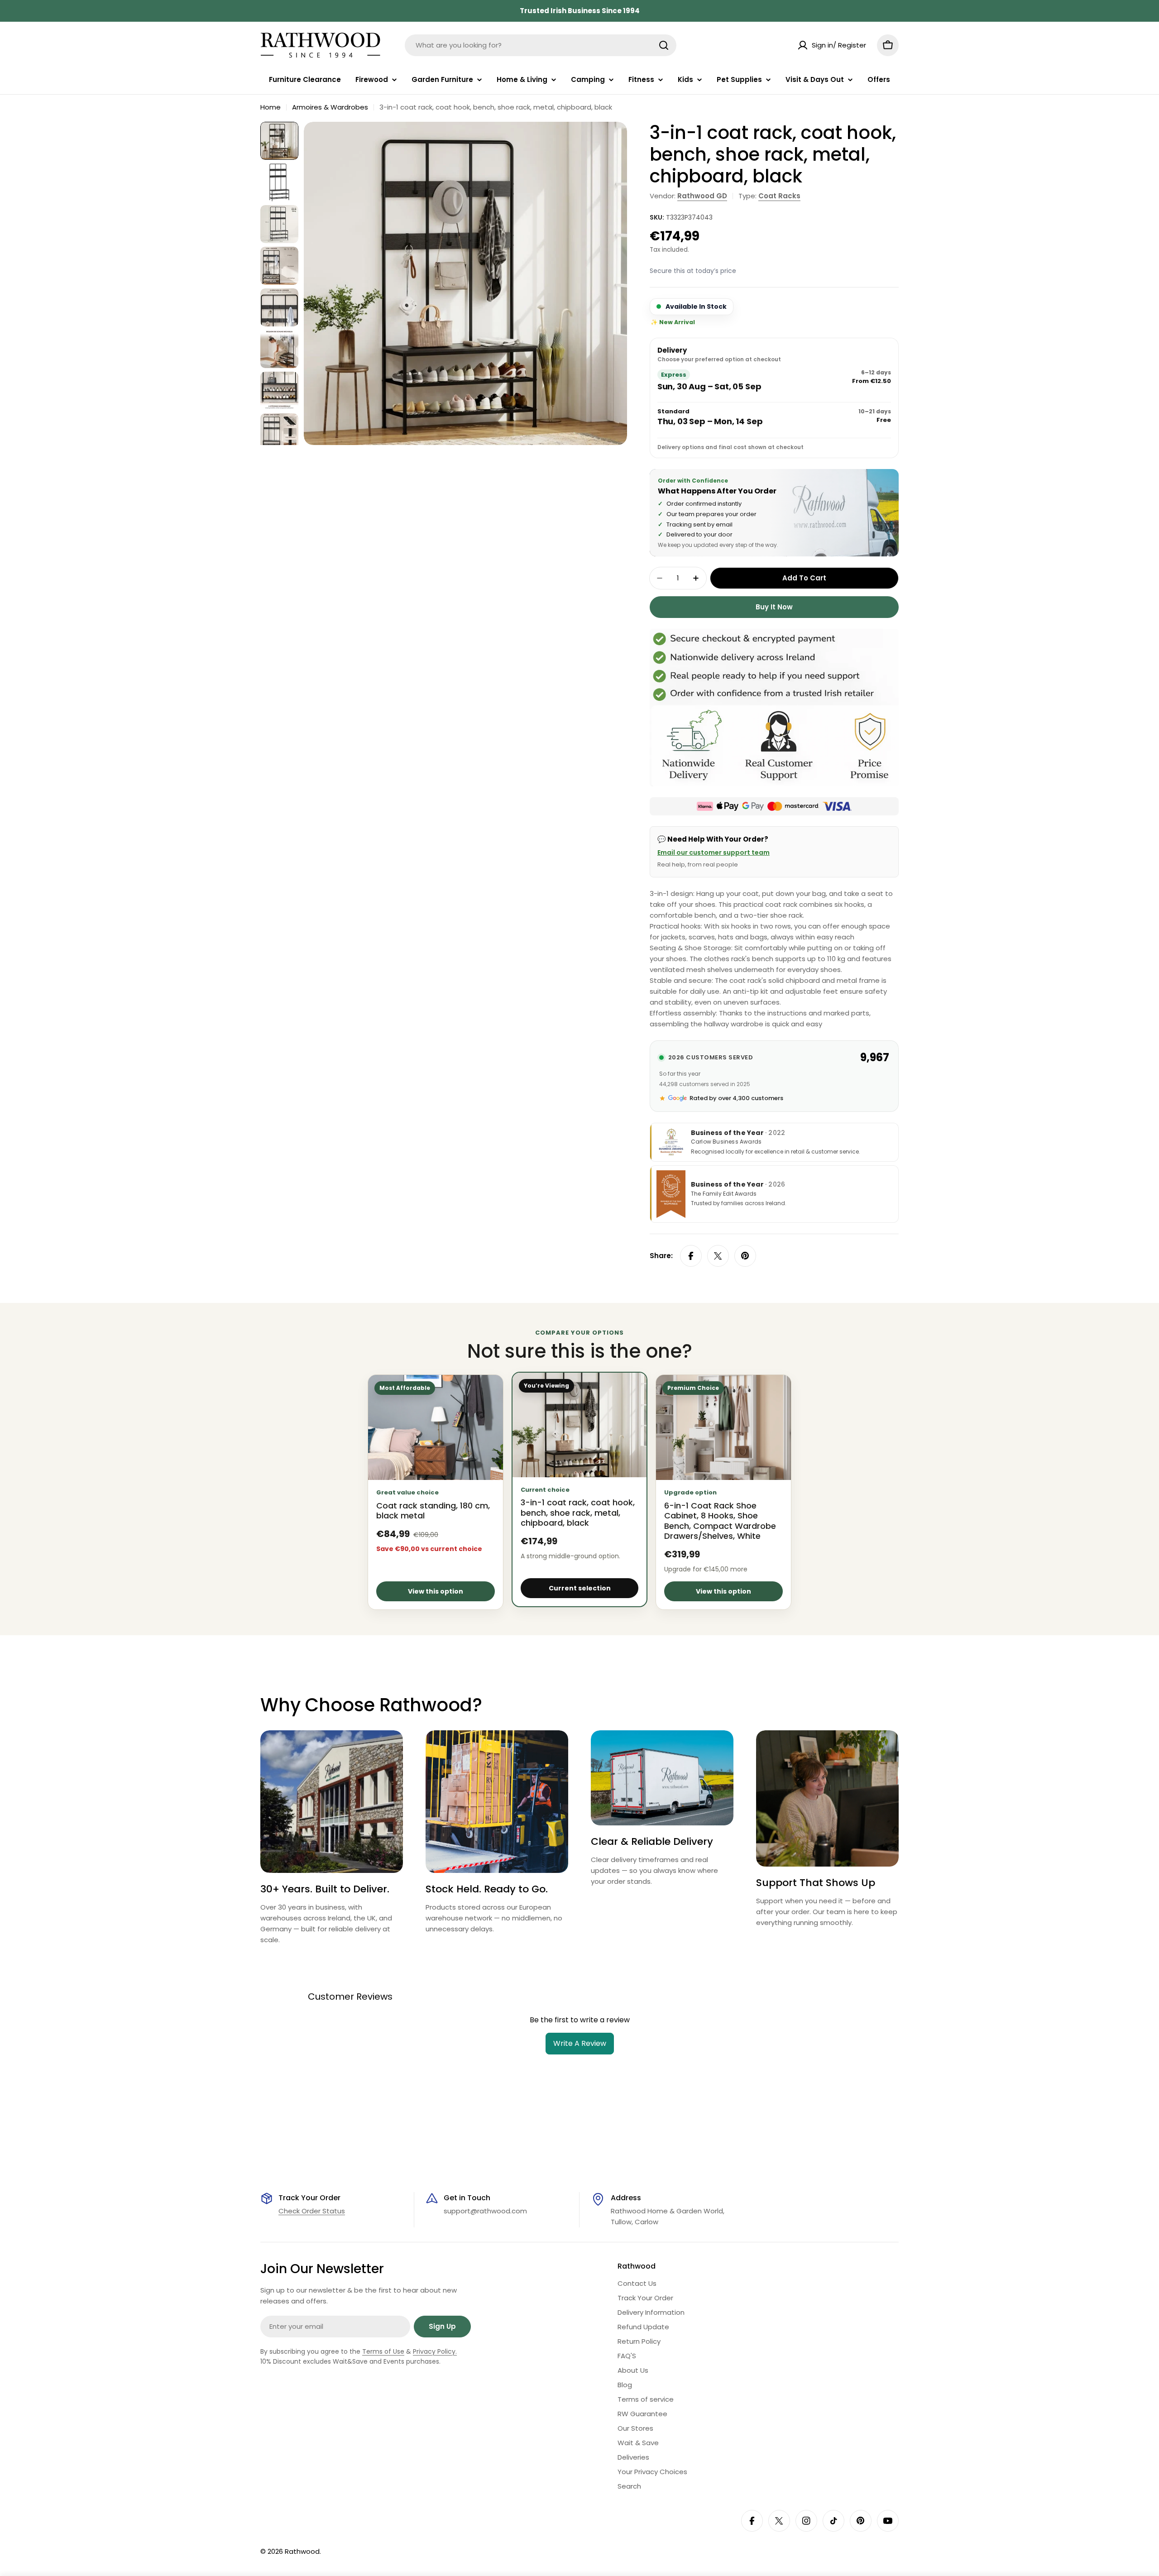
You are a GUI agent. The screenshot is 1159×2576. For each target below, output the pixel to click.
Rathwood (302, 2551)
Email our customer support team (714, 852)
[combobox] (541, 45)
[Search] (664, 45)
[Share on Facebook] (691, 1256)
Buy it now (774, 607)
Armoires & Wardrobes (330, 107)
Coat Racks (779, 196)
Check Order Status (312, 2211)
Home (271, 107)
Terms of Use (383, 2351)
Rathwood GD (702, 196)
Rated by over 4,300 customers (736, 1098)
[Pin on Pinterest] (745, 1256)
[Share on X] (718, 1256)
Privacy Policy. (435, 2351)
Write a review (580, 2043)
